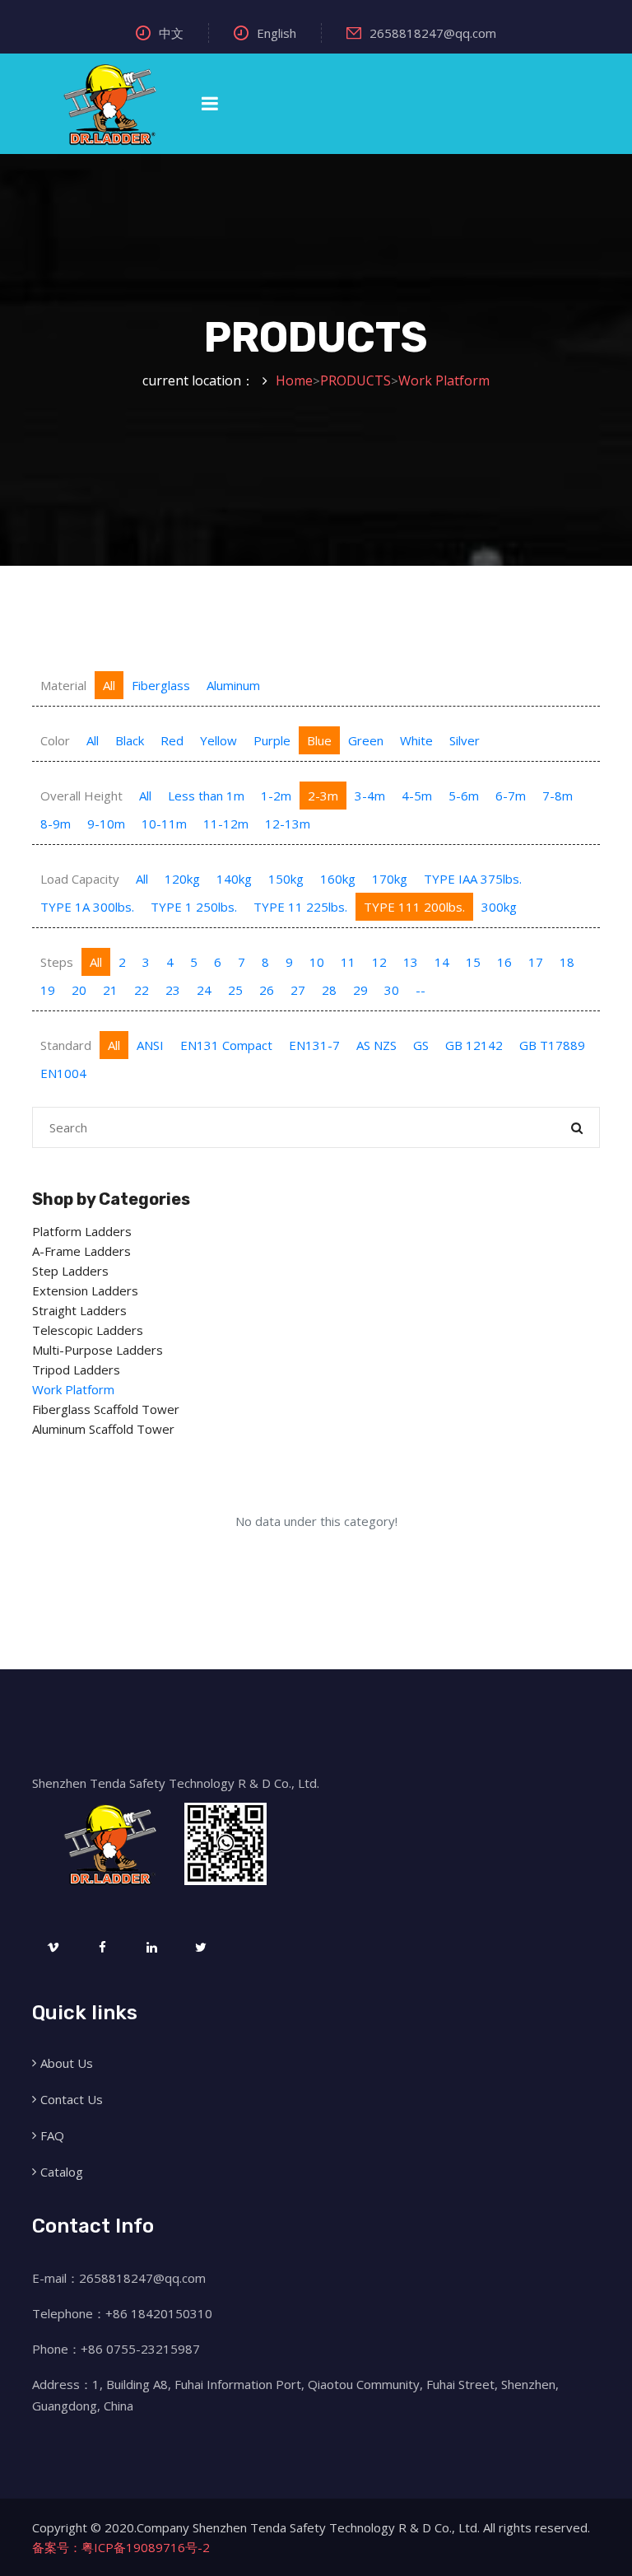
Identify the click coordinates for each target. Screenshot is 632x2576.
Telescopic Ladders (88, 1330)
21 (110, 990)
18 (567, 962)
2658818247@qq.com (433, 33)
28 (329, 990)
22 (142, 990)
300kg (499, 907)
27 (298, 990)
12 (379, 962)
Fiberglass (161, 685)
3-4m (370, 796)
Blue (319, 740)
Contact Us (72, 2099)
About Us (67, 2063)
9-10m (106, 824)
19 (48, 990)
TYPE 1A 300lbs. (87, 907)
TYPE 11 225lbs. (300, 907)
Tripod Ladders (76, 1370)
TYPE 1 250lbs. (194, 907)
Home (294, 380)
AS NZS (376, 1045)
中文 (171, 33)
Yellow (218, 740)
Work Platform (444, 380)
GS (421, 1045)
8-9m (56, 824)
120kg (182, 879)
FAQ (52, 2135)
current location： (198, 380)
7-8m (558, 796)
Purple (272, 740)
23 (173, 990)
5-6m (464, 796)
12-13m (288, 824)
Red (172, 740)
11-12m (226, 824)
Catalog (62, 2172)
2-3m (323, 796)
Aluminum (233, 685)
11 (348, 962)
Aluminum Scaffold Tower (103, 1429)
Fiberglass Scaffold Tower (106, 1409)
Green (366, 740)
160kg (338, 879)
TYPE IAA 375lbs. (473, 879)
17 (536, 962)
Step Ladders (70, 1271)
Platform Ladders (82, 1231)
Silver (465, 740)
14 (442, 962)
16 (504, 962)
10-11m (164, 824)
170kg (390, 879)
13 (411, 962)
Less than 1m (206, 796)
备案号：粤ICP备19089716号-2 (121, 2547)
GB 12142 (474, 1045)
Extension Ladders (85, 1290)
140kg (234, 879)
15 (473, 962)
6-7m (511, 796)
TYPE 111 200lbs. (414, 907)
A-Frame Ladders (81, 1251)
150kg (286, 879)
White (416, 740)
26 (267, 990)
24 (204, 990)
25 (235, 990)
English (276, 33)
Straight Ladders (79, 1310)
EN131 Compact (226, 1045)
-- (421, 990)
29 (360, 990)
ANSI (150, 1045)
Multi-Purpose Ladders (98, 1350)
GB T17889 (552, 1045)
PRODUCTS (355, 380)
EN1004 (63, 1073)
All (109, 685)
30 (392, 990)
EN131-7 (314, 1045)
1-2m (276, 796)
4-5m (417, 796)
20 (79, 990)
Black (130, 740)
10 (317, 962)
